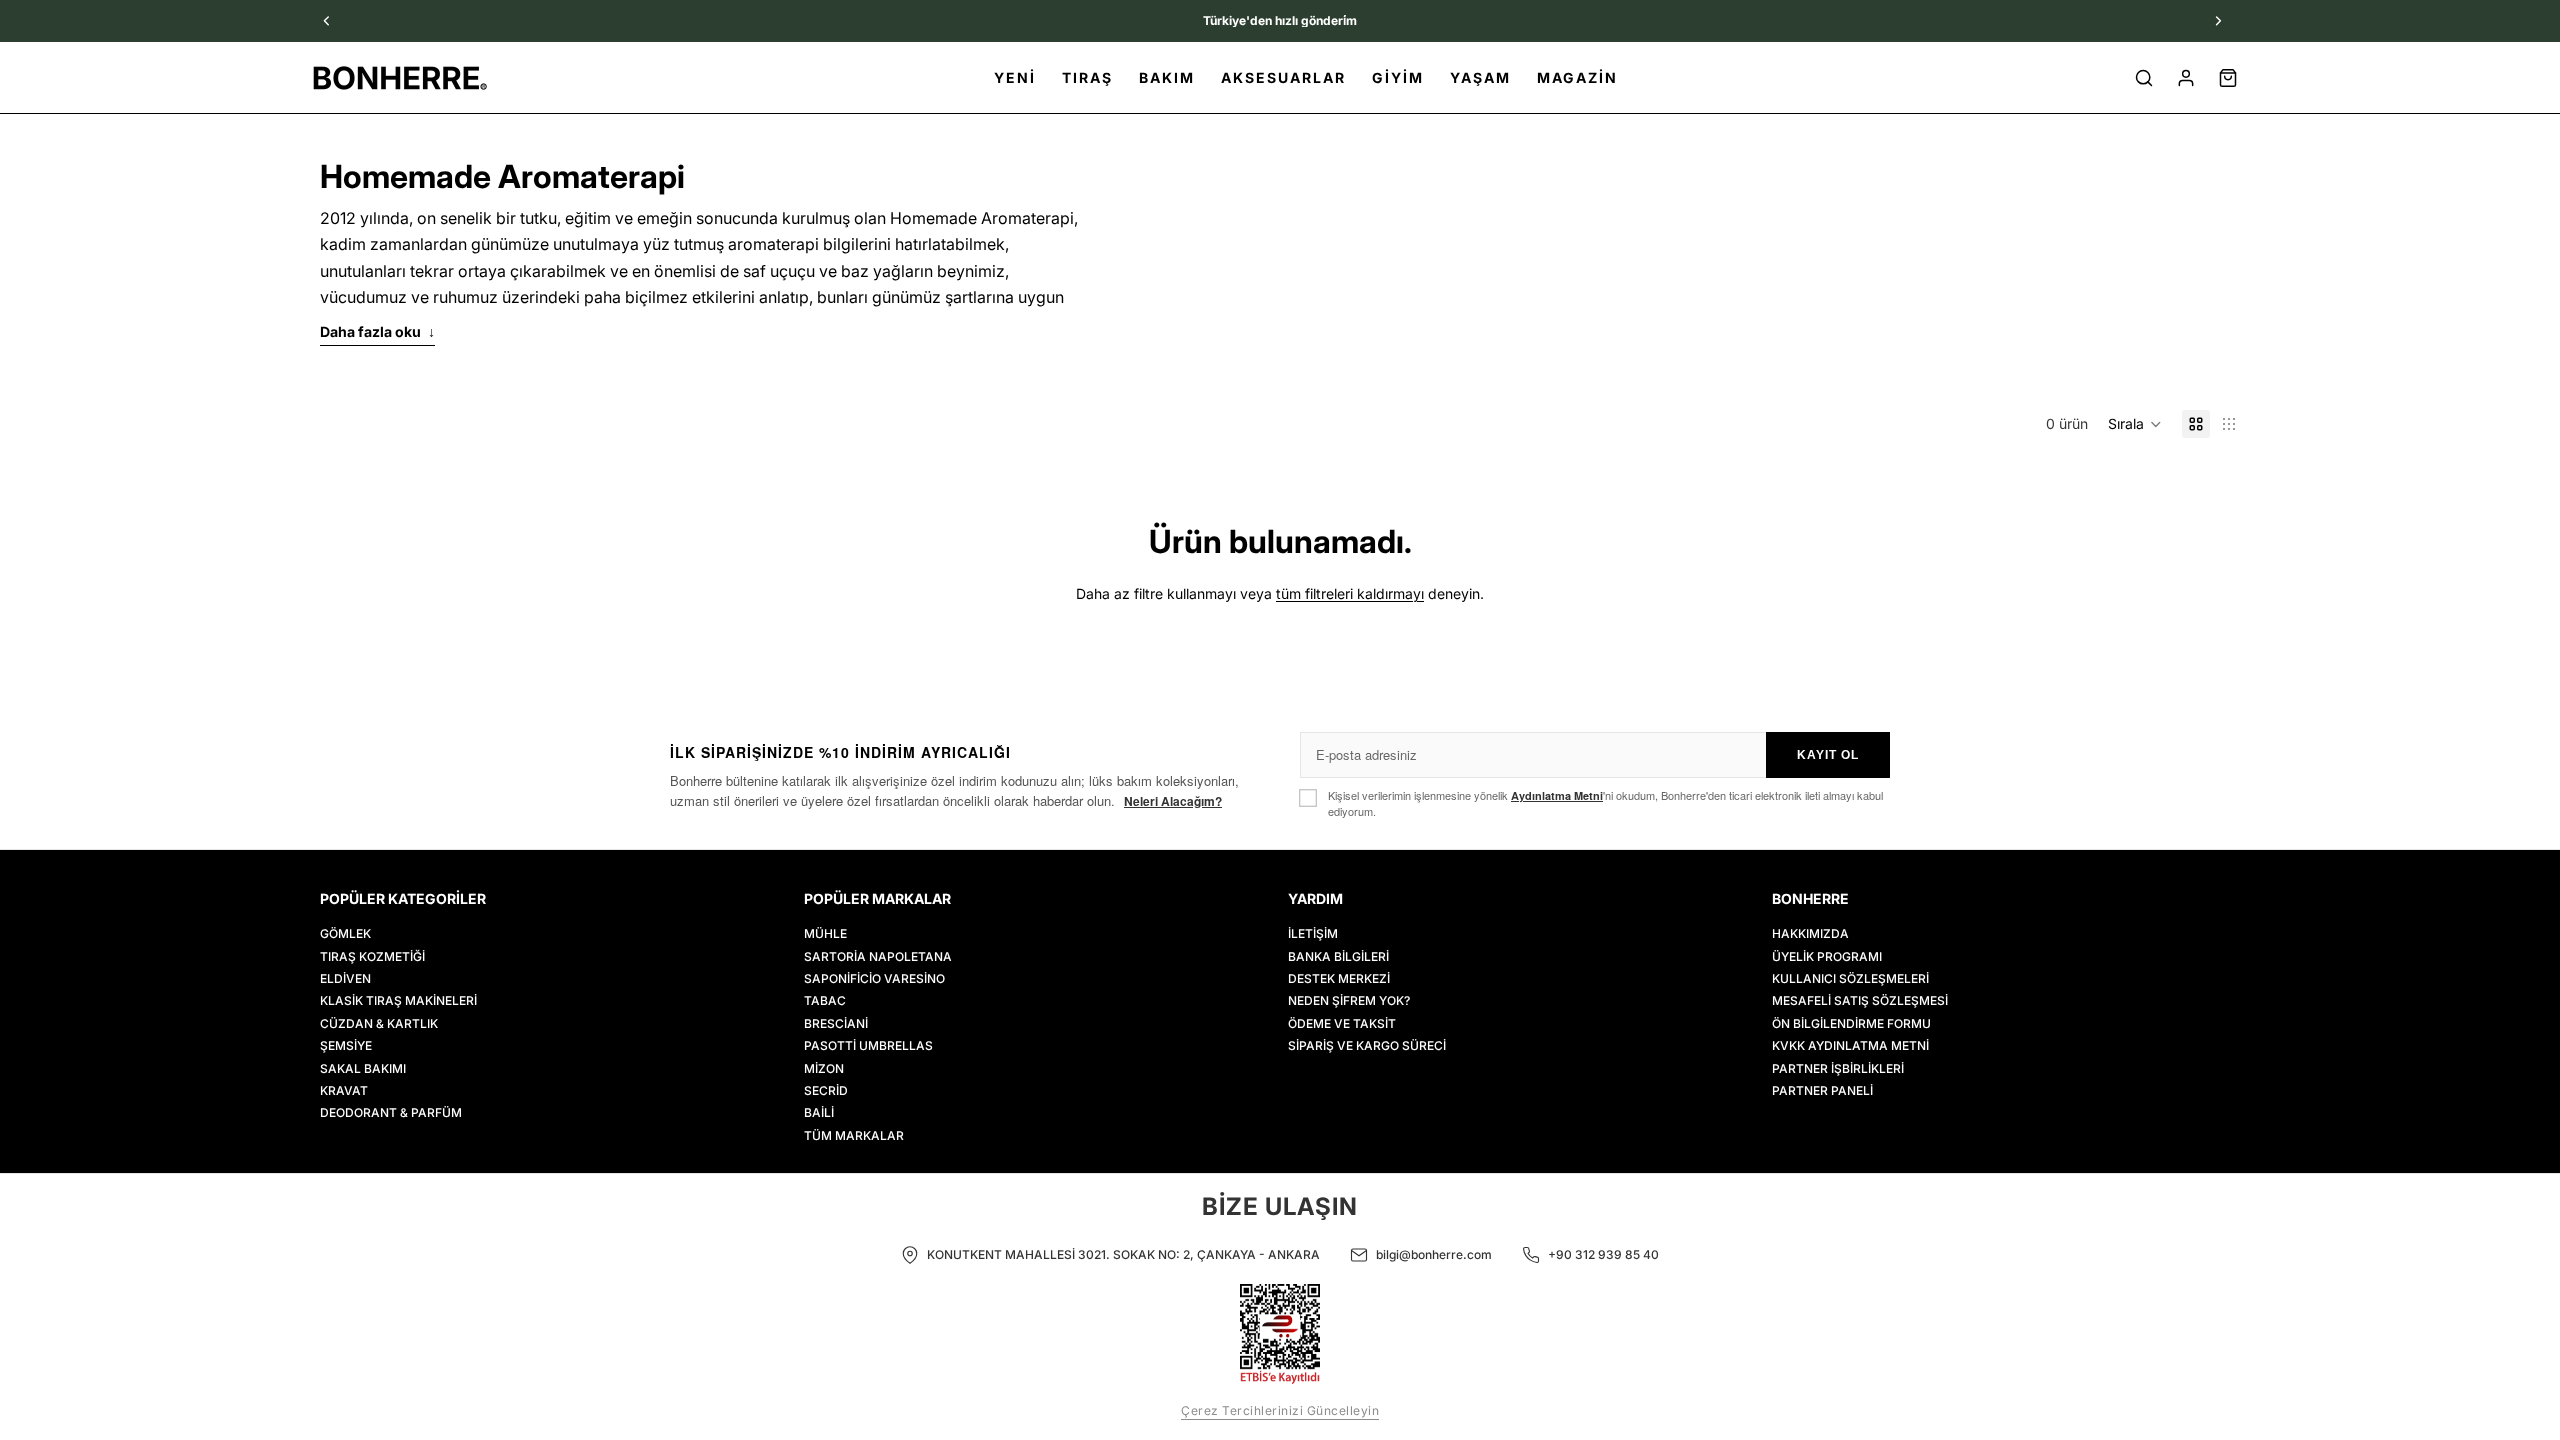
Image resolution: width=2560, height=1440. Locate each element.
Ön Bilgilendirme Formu (1851, 1023)
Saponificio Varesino (874, 978)
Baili (819, 1113)
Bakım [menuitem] (1167, 77)
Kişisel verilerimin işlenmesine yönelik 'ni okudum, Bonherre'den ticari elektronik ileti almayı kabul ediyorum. (1605, 803)
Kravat (344, 1090)
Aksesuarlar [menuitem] (1283, 77)
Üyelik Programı (1827, 956)
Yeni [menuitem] (1015, 77)
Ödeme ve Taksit (1342, 1023)
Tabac (825, 1001)
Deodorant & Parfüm (391, 1113)
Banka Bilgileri (1338, 956)
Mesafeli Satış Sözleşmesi (1860, 1001)
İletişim (1313, 933)
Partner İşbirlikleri (1838, 1068)
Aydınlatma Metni (1557, 795)
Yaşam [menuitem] (1480, 77)
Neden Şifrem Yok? (1349, 1001)
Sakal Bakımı (363, 1068)
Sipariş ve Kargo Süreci (1367, 1045)
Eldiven (345, 978)
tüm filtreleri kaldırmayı (1350, 593)
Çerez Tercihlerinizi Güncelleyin (1280, 1410)
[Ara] (2144, 78)
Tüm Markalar (854, 1135)
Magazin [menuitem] (1577, 77)
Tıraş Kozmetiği (372, 956)
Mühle (825, 933)
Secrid (826, 1090)
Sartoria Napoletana (878, 956)
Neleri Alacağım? (1173, 801)
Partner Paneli (1822, 1090)
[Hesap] (2186, 78)
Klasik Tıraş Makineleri (398, 1001)
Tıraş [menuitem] (1087, 77)
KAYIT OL (1828, 755)
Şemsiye (346, 1045)
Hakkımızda (1810, 933)
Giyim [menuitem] (1398, 77)
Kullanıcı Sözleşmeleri (1850, 978)
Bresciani (836, 1023)
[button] (2135, 424)
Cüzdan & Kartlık (379, 1023)
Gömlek (345, 933)
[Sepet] (2228, 78)
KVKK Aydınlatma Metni (1850, 1045)
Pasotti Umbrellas (868, 1045)
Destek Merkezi (1339, 978)
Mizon (824, 1068)
